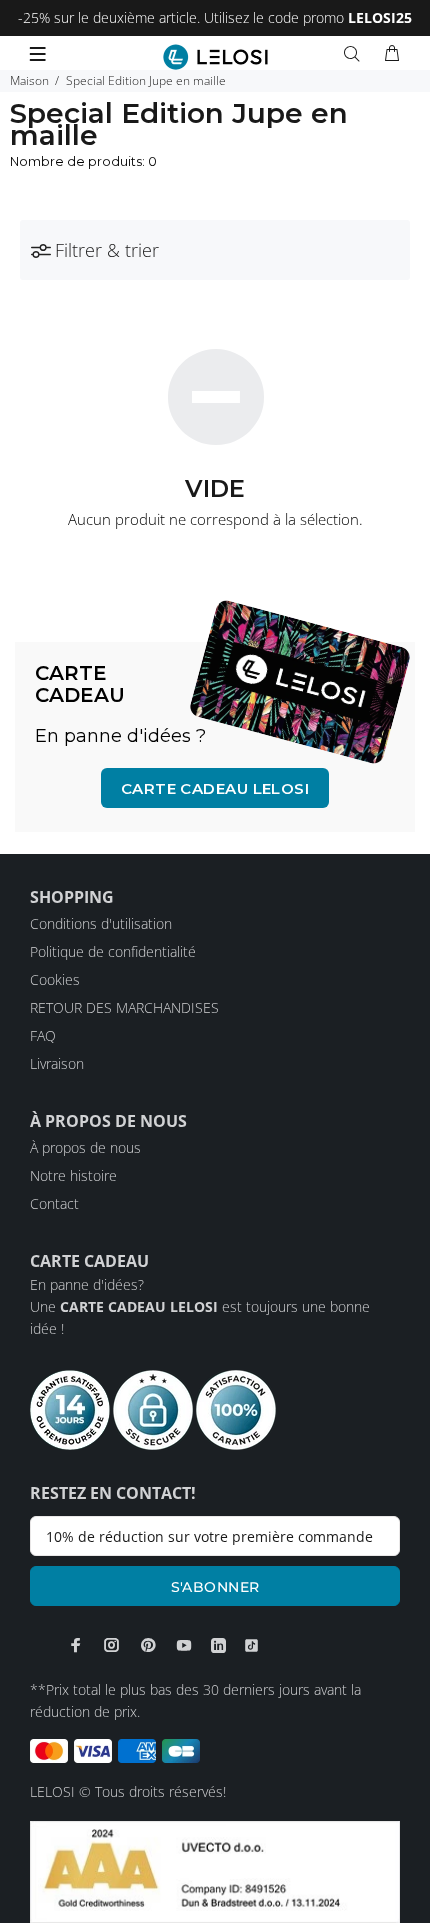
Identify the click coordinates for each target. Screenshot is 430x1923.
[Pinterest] (148, 1645)
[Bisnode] (215, 1870)
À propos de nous (85, 1147)
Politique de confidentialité (113, 951)
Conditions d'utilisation (101, 923)
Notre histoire (73, 1175)
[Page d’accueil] (215, 57)
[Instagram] (112, 1645)
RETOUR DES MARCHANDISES (124, 1007)
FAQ (43, 1035)
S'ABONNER (215, 1587)
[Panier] (392, 54)
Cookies (55, 979)
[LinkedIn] (218, 1646)
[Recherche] (356, 54)
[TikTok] (251, 1646)
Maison (29, 80)
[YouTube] (184, 1645)
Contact (54, 1203)
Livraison (57, 1063)
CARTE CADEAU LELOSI (215, 788)
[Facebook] (76, 1645)
